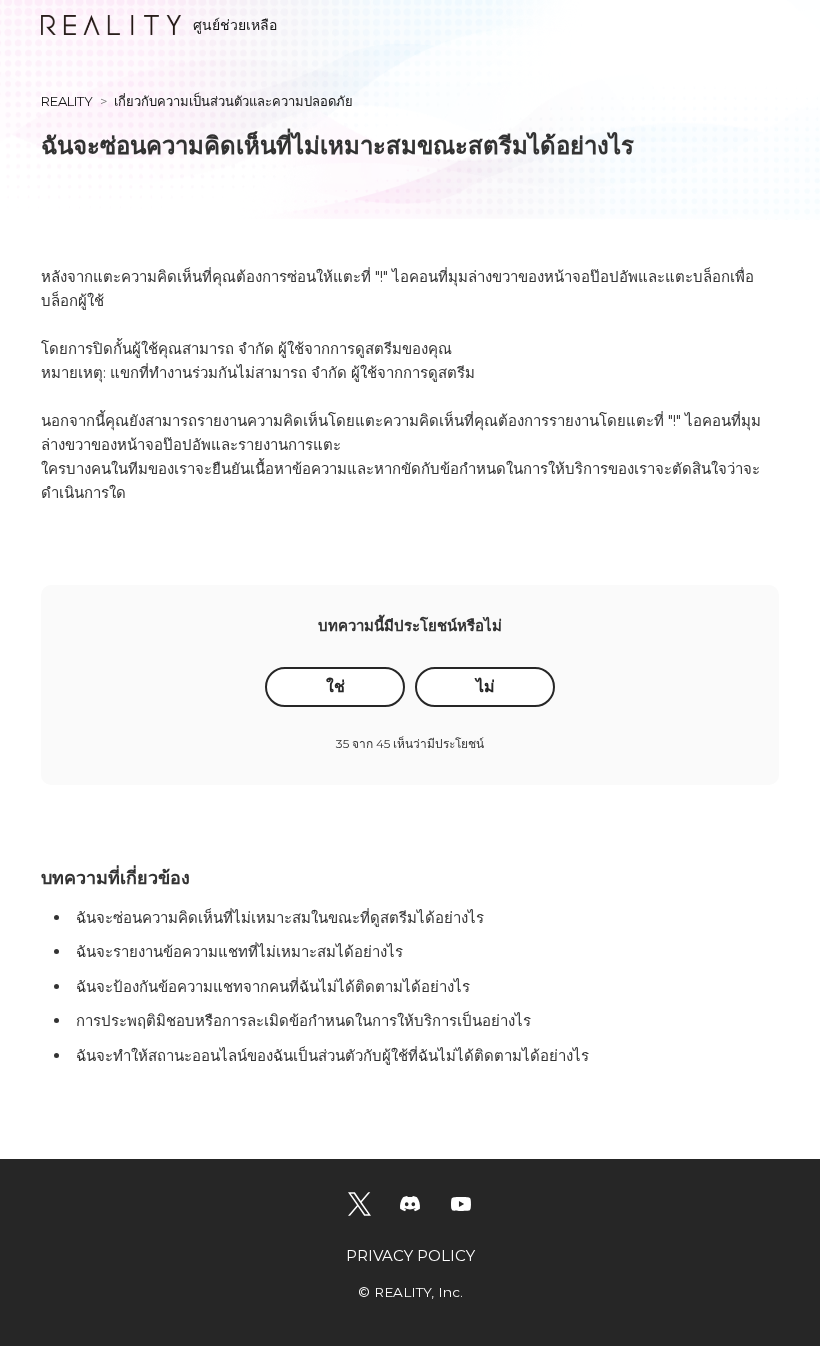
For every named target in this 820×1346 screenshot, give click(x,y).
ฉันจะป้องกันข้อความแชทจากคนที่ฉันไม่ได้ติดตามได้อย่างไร (273, 986)
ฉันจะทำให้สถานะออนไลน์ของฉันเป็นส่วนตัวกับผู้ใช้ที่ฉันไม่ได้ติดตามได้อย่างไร (332, 1055)
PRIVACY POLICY (410, 1255)
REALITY (67, 101)
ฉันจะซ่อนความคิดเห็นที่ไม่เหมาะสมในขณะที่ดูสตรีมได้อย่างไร (280, 917)
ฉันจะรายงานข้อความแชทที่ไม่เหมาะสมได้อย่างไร (239, 951)
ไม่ (485, 686)
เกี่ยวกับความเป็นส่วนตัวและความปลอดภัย (233, 101)
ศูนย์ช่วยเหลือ (235, 25)
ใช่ (335, 686)
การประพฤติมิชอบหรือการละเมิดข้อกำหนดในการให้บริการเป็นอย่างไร (303, 1020)
